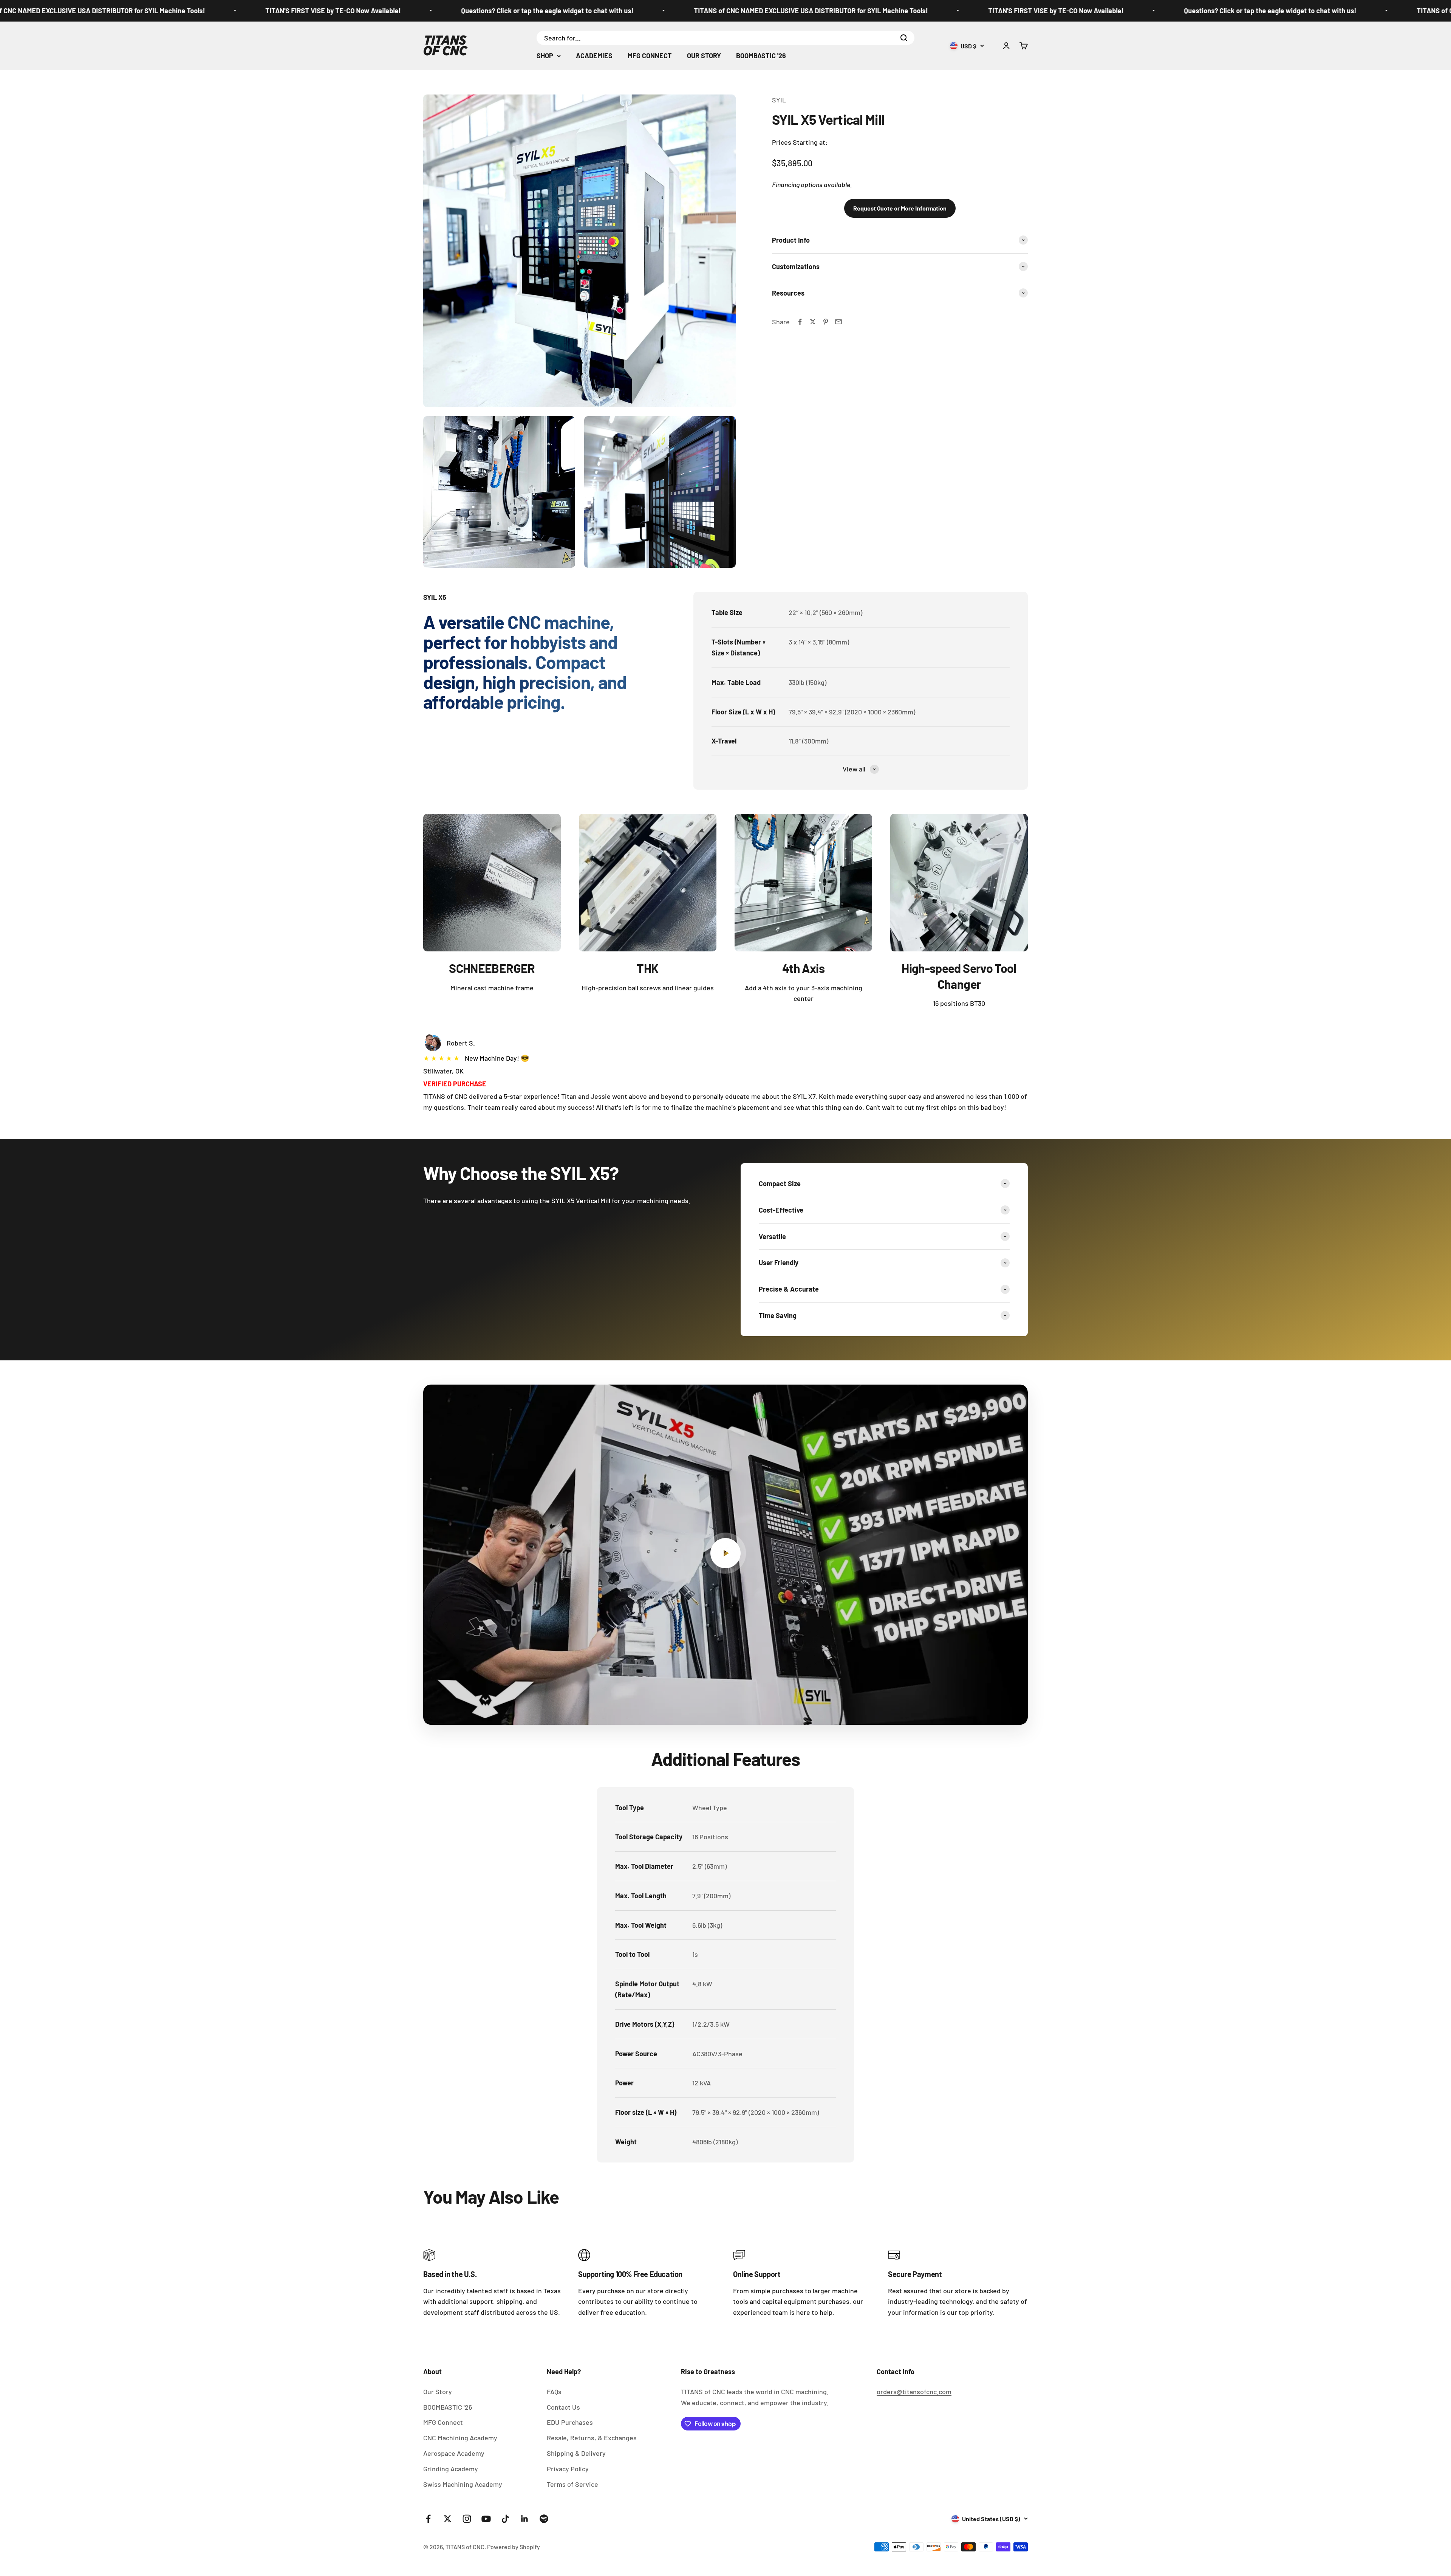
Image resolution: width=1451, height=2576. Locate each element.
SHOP (545, 56)
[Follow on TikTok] (505, 2519)
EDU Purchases (570, 2422)
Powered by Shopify (514, 2547)
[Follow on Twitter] (448, 2519)
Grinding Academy (451, 2469)
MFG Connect (443, 2422)
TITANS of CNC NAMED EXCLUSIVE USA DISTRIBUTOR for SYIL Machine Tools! (452, 11)
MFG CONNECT (650, 56)
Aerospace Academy (454, 2453)
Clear (887, 37)
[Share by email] (838, 322)
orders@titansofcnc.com (914, 2392)
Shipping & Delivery (576, 2453)
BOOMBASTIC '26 (761, 56)
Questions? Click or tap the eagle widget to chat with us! (189, 11)
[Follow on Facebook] (428, 2519)
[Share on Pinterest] (826, 322)
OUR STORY (704, 56)
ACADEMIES (594, 56)
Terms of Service (572, 2484)
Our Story (438, 2392)
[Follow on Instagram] (467, 2519)
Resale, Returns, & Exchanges (592, 2438)
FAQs (554, 2392)
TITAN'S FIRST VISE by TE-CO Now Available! (697, 11)
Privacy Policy (568, 2469)
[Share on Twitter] (813, 322)
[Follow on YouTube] (486, 2519)
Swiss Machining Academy (463, 2484)
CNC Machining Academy (460, 2438)
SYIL (779, 100)
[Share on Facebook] (800, 322)
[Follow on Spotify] (544, 2519)
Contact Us (563, 2407)
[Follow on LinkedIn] (525, 2519)
